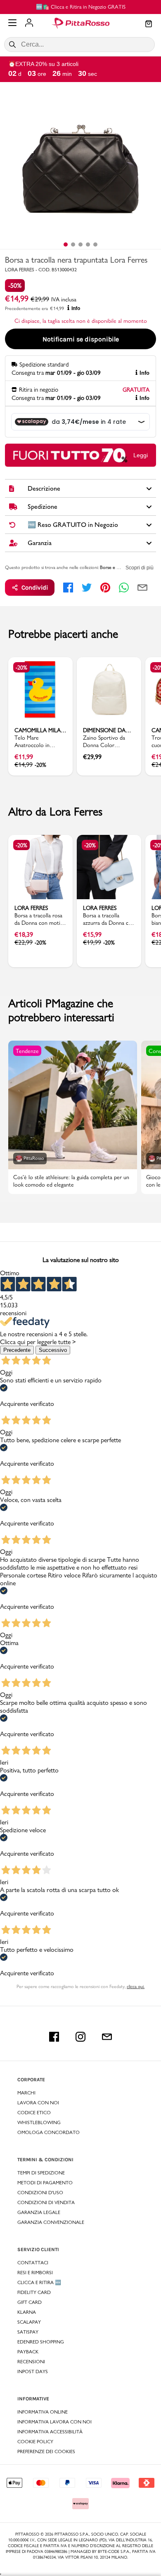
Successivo (53, 1350)
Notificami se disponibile (81, 339)
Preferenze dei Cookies (46, 2451)
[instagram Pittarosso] (80, 2037)
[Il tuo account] (29, 24)
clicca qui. (136, 1986)
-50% (15, 286)
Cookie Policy (35, 2442)
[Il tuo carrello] (149, 24)
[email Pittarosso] (107, 2037)
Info (76, 308)
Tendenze (27, 1051)
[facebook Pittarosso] (54, 2037)
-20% (21, 668)
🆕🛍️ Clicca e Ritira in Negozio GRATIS (81, 7)
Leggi (141, 455)
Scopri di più (140, 568)
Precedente (17, 1350)
